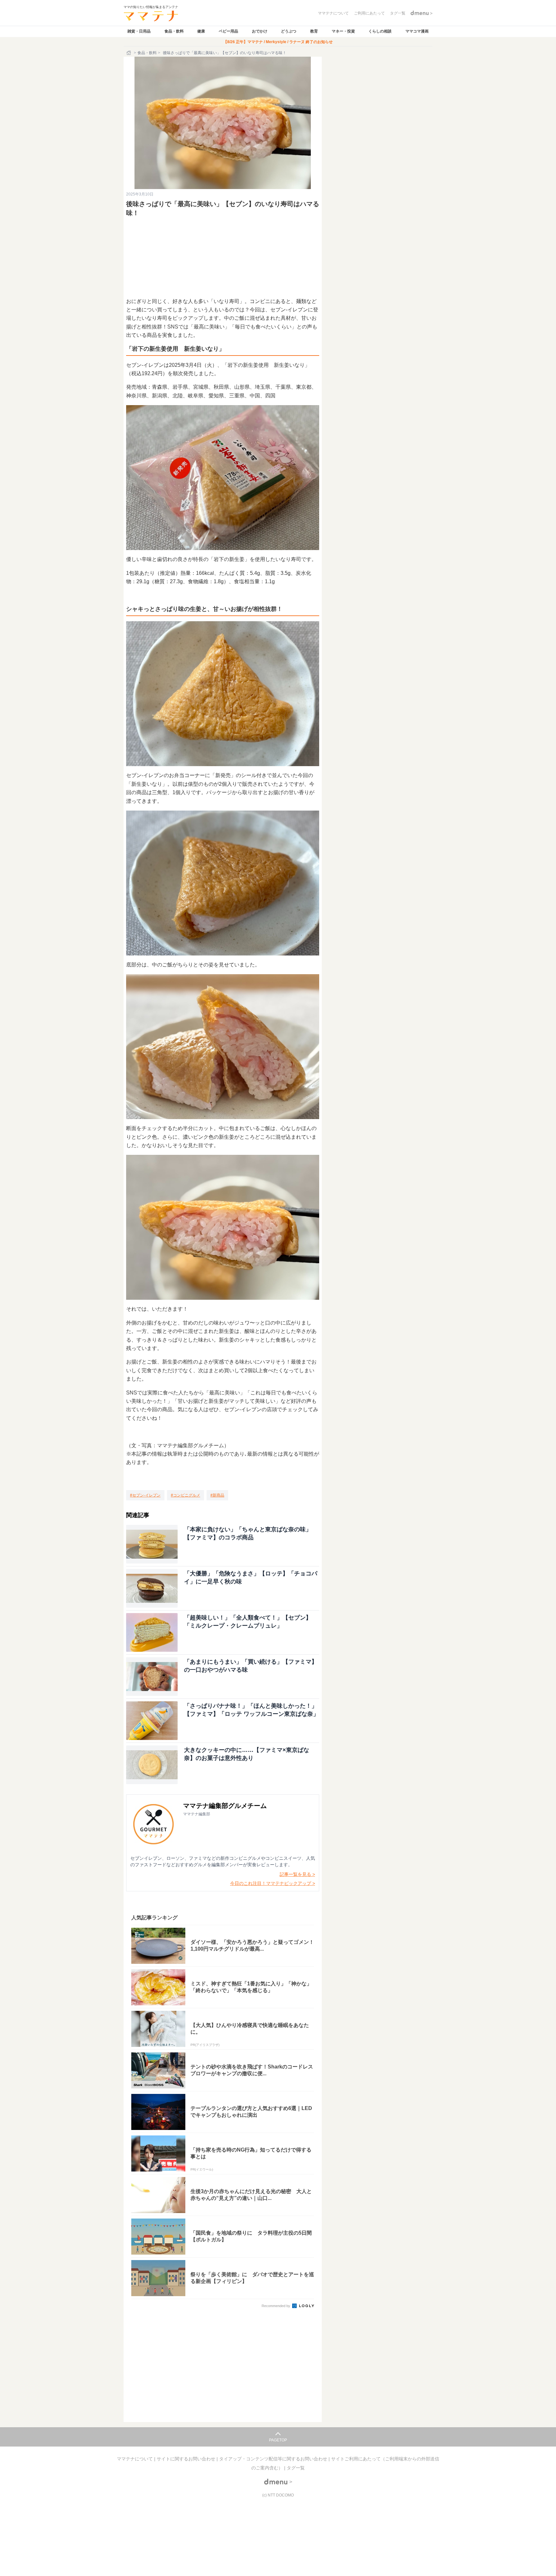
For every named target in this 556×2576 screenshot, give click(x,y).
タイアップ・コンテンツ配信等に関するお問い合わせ (274, 2459)
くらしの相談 (380, 31)
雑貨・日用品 (139, 31)
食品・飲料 (174, 31)
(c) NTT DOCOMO (278, 2495)
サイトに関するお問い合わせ (187, 2459)
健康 (201, 31)
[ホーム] (129, 53)
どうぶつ (289, 31)
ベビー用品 (228, 31)
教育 (314, 31)
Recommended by (276, 2306)
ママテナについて (135, 2459)
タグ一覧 (296, 2468)
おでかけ (260, 31)
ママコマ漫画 (417, 31)
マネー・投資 (343, 31)
